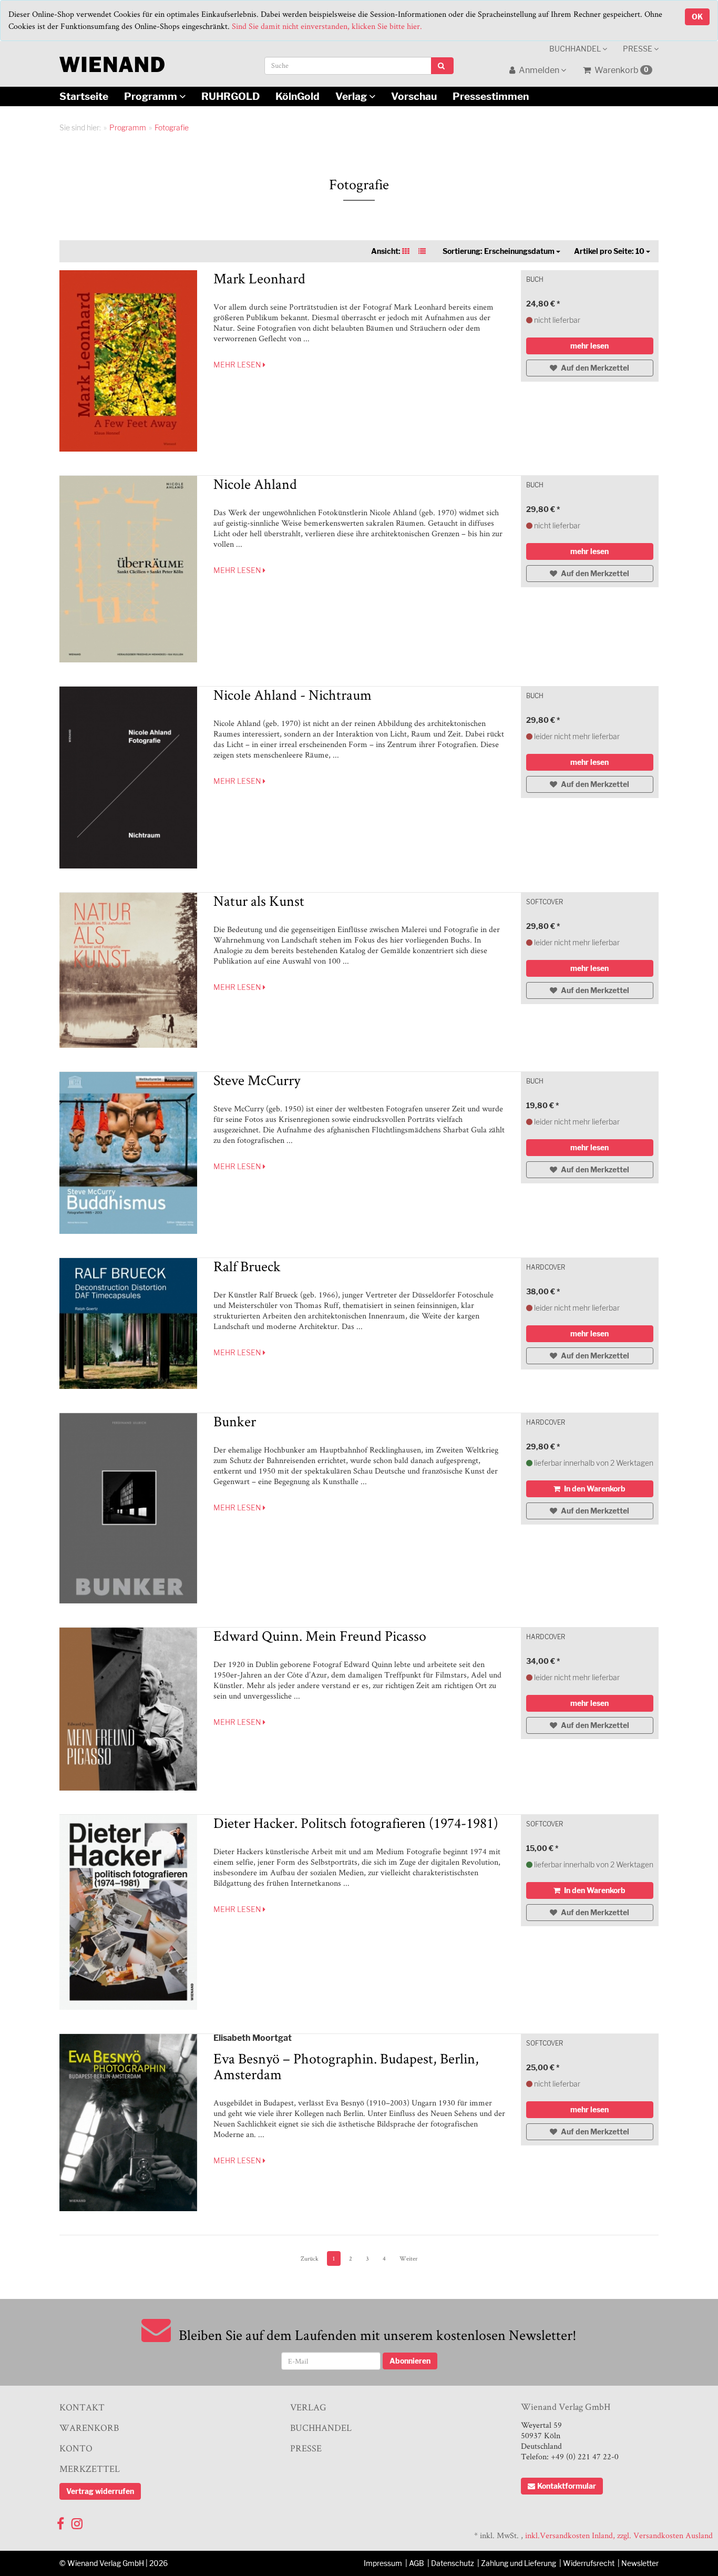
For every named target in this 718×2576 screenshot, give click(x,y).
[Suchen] (442, 66)
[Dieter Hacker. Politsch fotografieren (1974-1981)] (129, 1912)
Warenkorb (621, 70)
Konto (76, 2448)
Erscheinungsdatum (499, 251)
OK (697, 17)
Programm (152, 96)
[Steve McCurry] (129, 1153)
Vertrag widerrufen (100, 2491)
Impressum (383, 2563)
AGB (417, 2563)
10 (610, 251)
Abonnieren (410, 2361)
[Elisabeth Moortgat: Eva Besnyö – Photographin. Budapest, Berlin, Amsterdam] (129, 2123)
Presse (638, 49)
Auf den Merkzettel (594, 368)
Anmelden (539, 70)
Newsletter (640, 2563)
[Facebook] (60, 2521)
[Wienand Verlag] (112, 62)
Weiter (408, 2258)
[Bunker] (129, 1508)
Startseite (84, 96)
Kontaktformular (567, 2486)
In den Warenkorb (594, 1489)
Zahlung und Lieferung (519, 2563)
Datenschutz (453, 2563)
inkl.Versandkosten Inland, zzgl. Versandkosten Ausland (619, 2535)
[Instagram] (77, 2521)
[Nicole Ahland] (129, 569)
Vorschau (414, 96)
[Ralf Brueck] (129, 1324)
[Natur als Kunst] (129, 970)
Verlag (352, 96)
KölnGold (298, 96)
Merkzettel (90, 2468)
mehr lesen (238, 365)
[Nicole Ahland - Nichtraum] (129, 778)
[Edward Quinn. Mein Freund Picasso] (129, 1709)
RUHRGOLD (230, 96)
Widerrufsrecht (589, 2563)
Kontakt (82, 2407)
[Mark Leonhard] (129, 361)
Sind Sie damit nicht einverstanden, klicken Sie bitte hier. (327, 26)
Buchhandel (576, 49)
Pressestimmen (491, 96)
